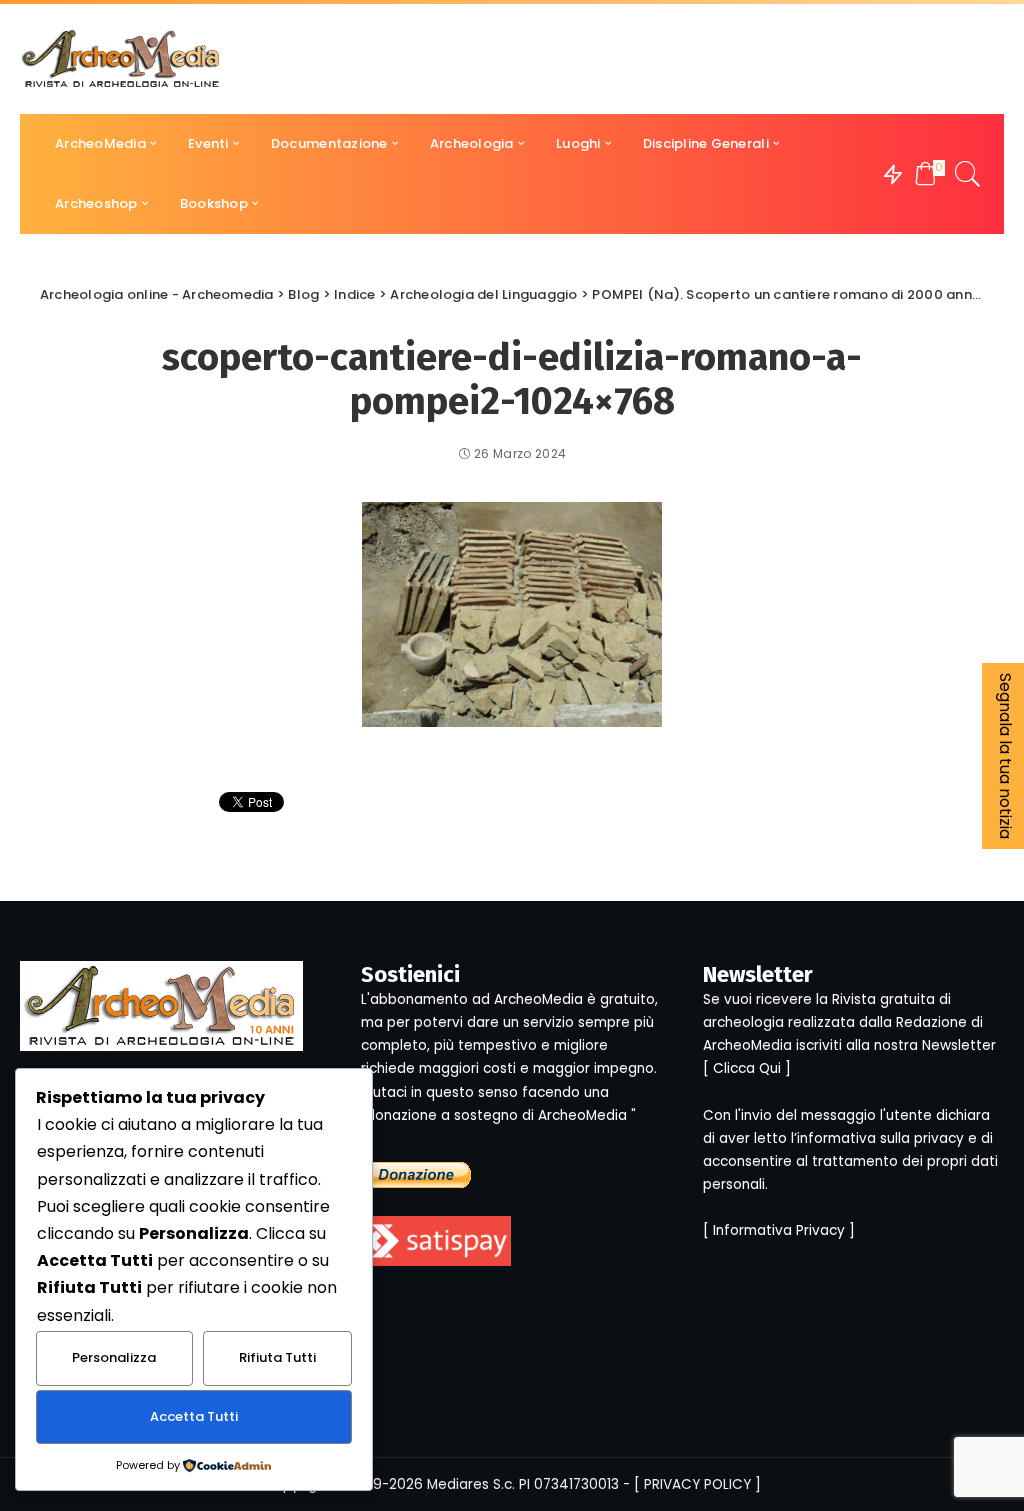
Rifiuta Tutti (277, 1357)
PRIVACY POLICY (697, 1484)
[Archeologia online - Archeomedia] (121, 59)
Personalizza (114, 1357)
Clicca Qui (747, 1068)
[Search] (968, 174)
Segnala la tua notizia (1005, 756)
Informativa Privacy (779, 1230)
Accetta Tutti (194, 1416)
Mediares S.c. (471, 1484)
